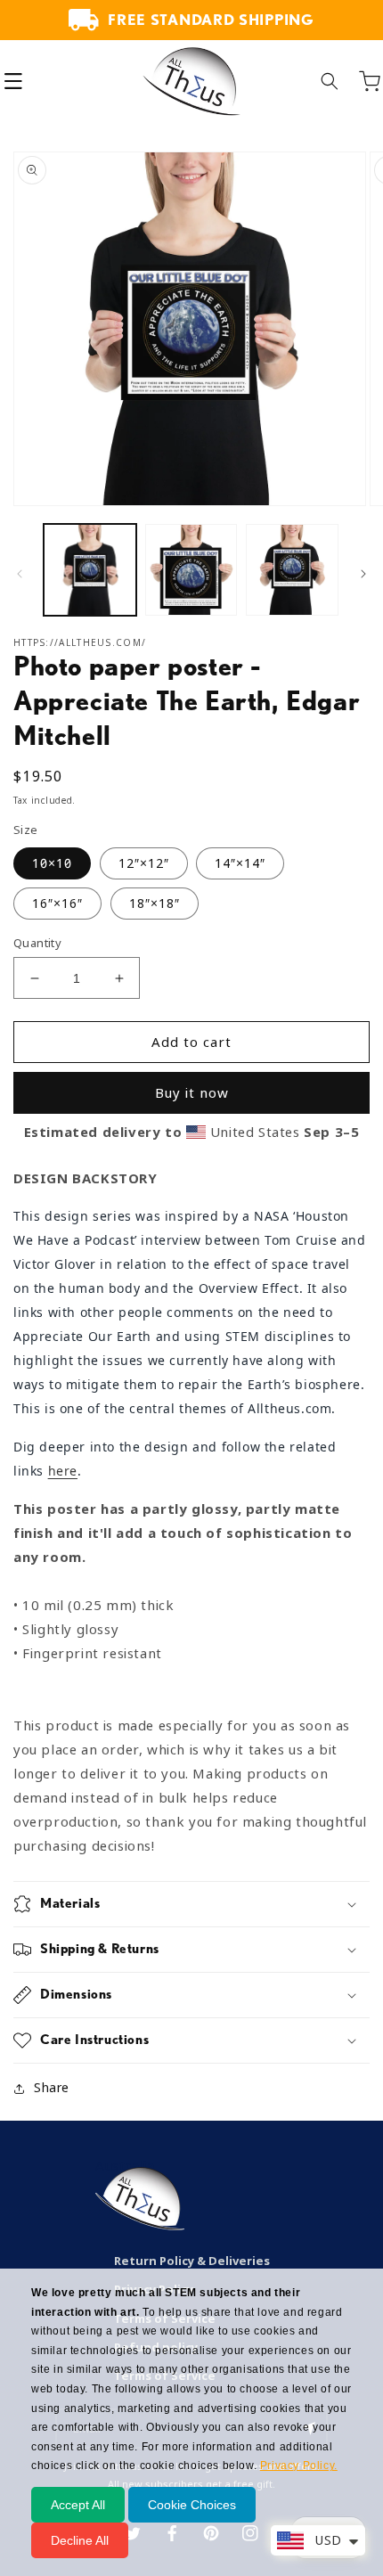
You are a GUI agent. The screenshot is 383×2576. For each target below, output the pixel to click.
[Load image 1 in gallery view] (90, 570)
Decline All (80, 2540)
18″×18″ (155, 904)
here (63, 1471)
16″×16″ (57, 904)
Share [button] (52, 2088)
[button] (13, 81)
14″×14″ (240, 863)
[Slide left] (20, 574)
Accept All (78, 2505)
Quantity (37, 943)
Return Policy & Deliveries (192, 2261)
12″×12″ (144, 863)
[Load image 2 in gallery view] (191, 570)
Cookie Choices (192, 2505)
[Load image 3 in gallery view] (292, 570)
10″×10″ (52, 863)
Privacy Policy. (299, 2466)
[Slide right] (363, 574)
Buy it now (192, 1093)
